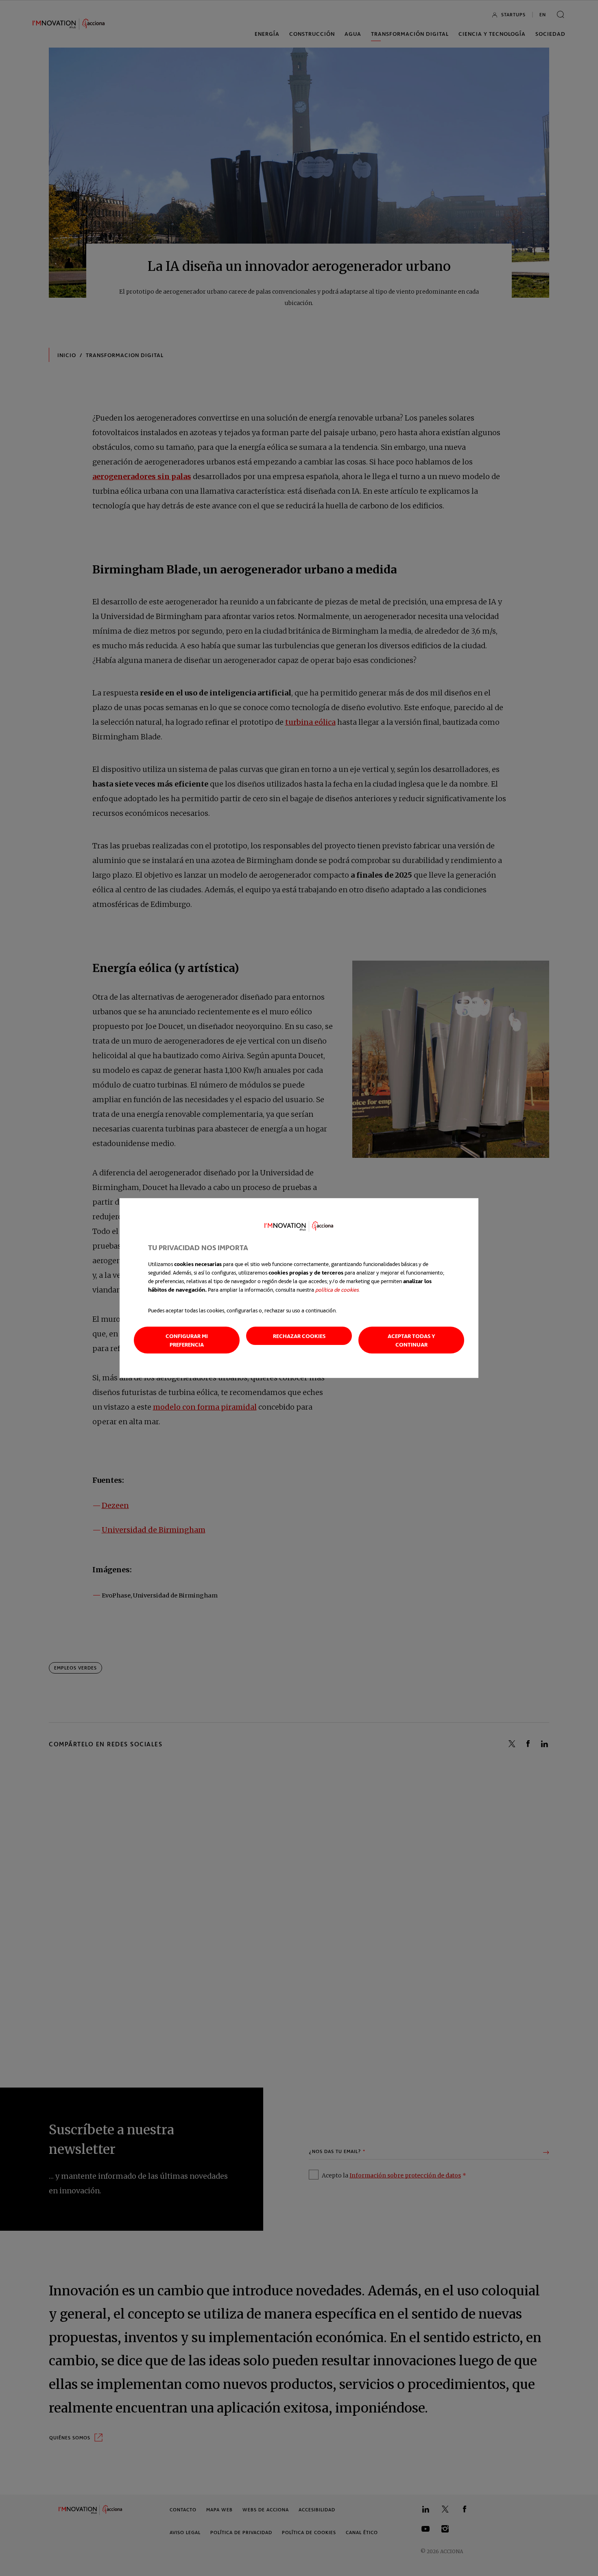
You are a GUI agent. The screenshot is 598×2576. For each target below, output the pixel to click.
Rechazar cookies (299, 1336)
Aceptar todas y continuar (411, 1340)
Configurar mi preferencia (187, 1340)
